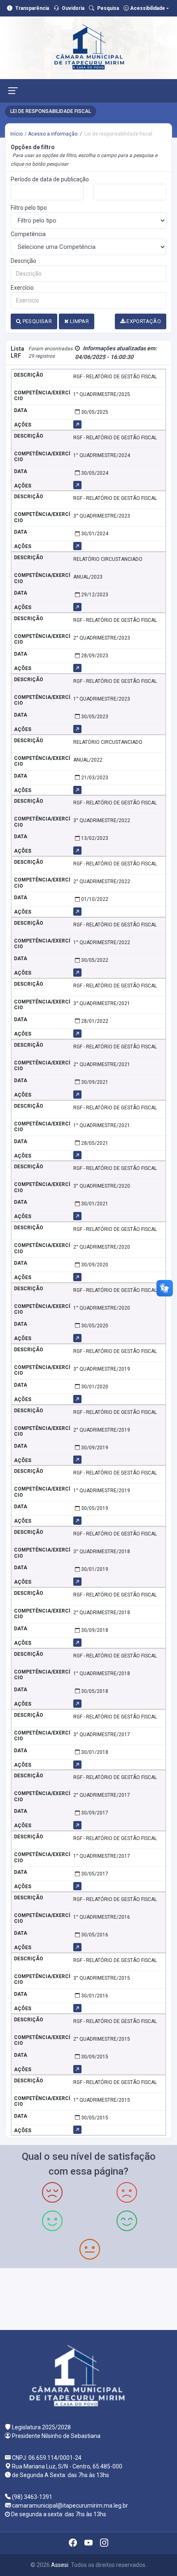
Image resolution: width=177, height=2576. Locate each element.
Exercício (22, 288)
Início (16, 134)
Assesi (60, 2565)
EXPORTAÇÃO (143, 321)
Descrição (23, 261)
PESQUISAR (36, 321)
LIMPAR (79, 321)
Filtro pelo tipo (29, 208)
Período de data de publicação (50, 179)
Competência (28, 234)
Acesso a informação (53, 134)
